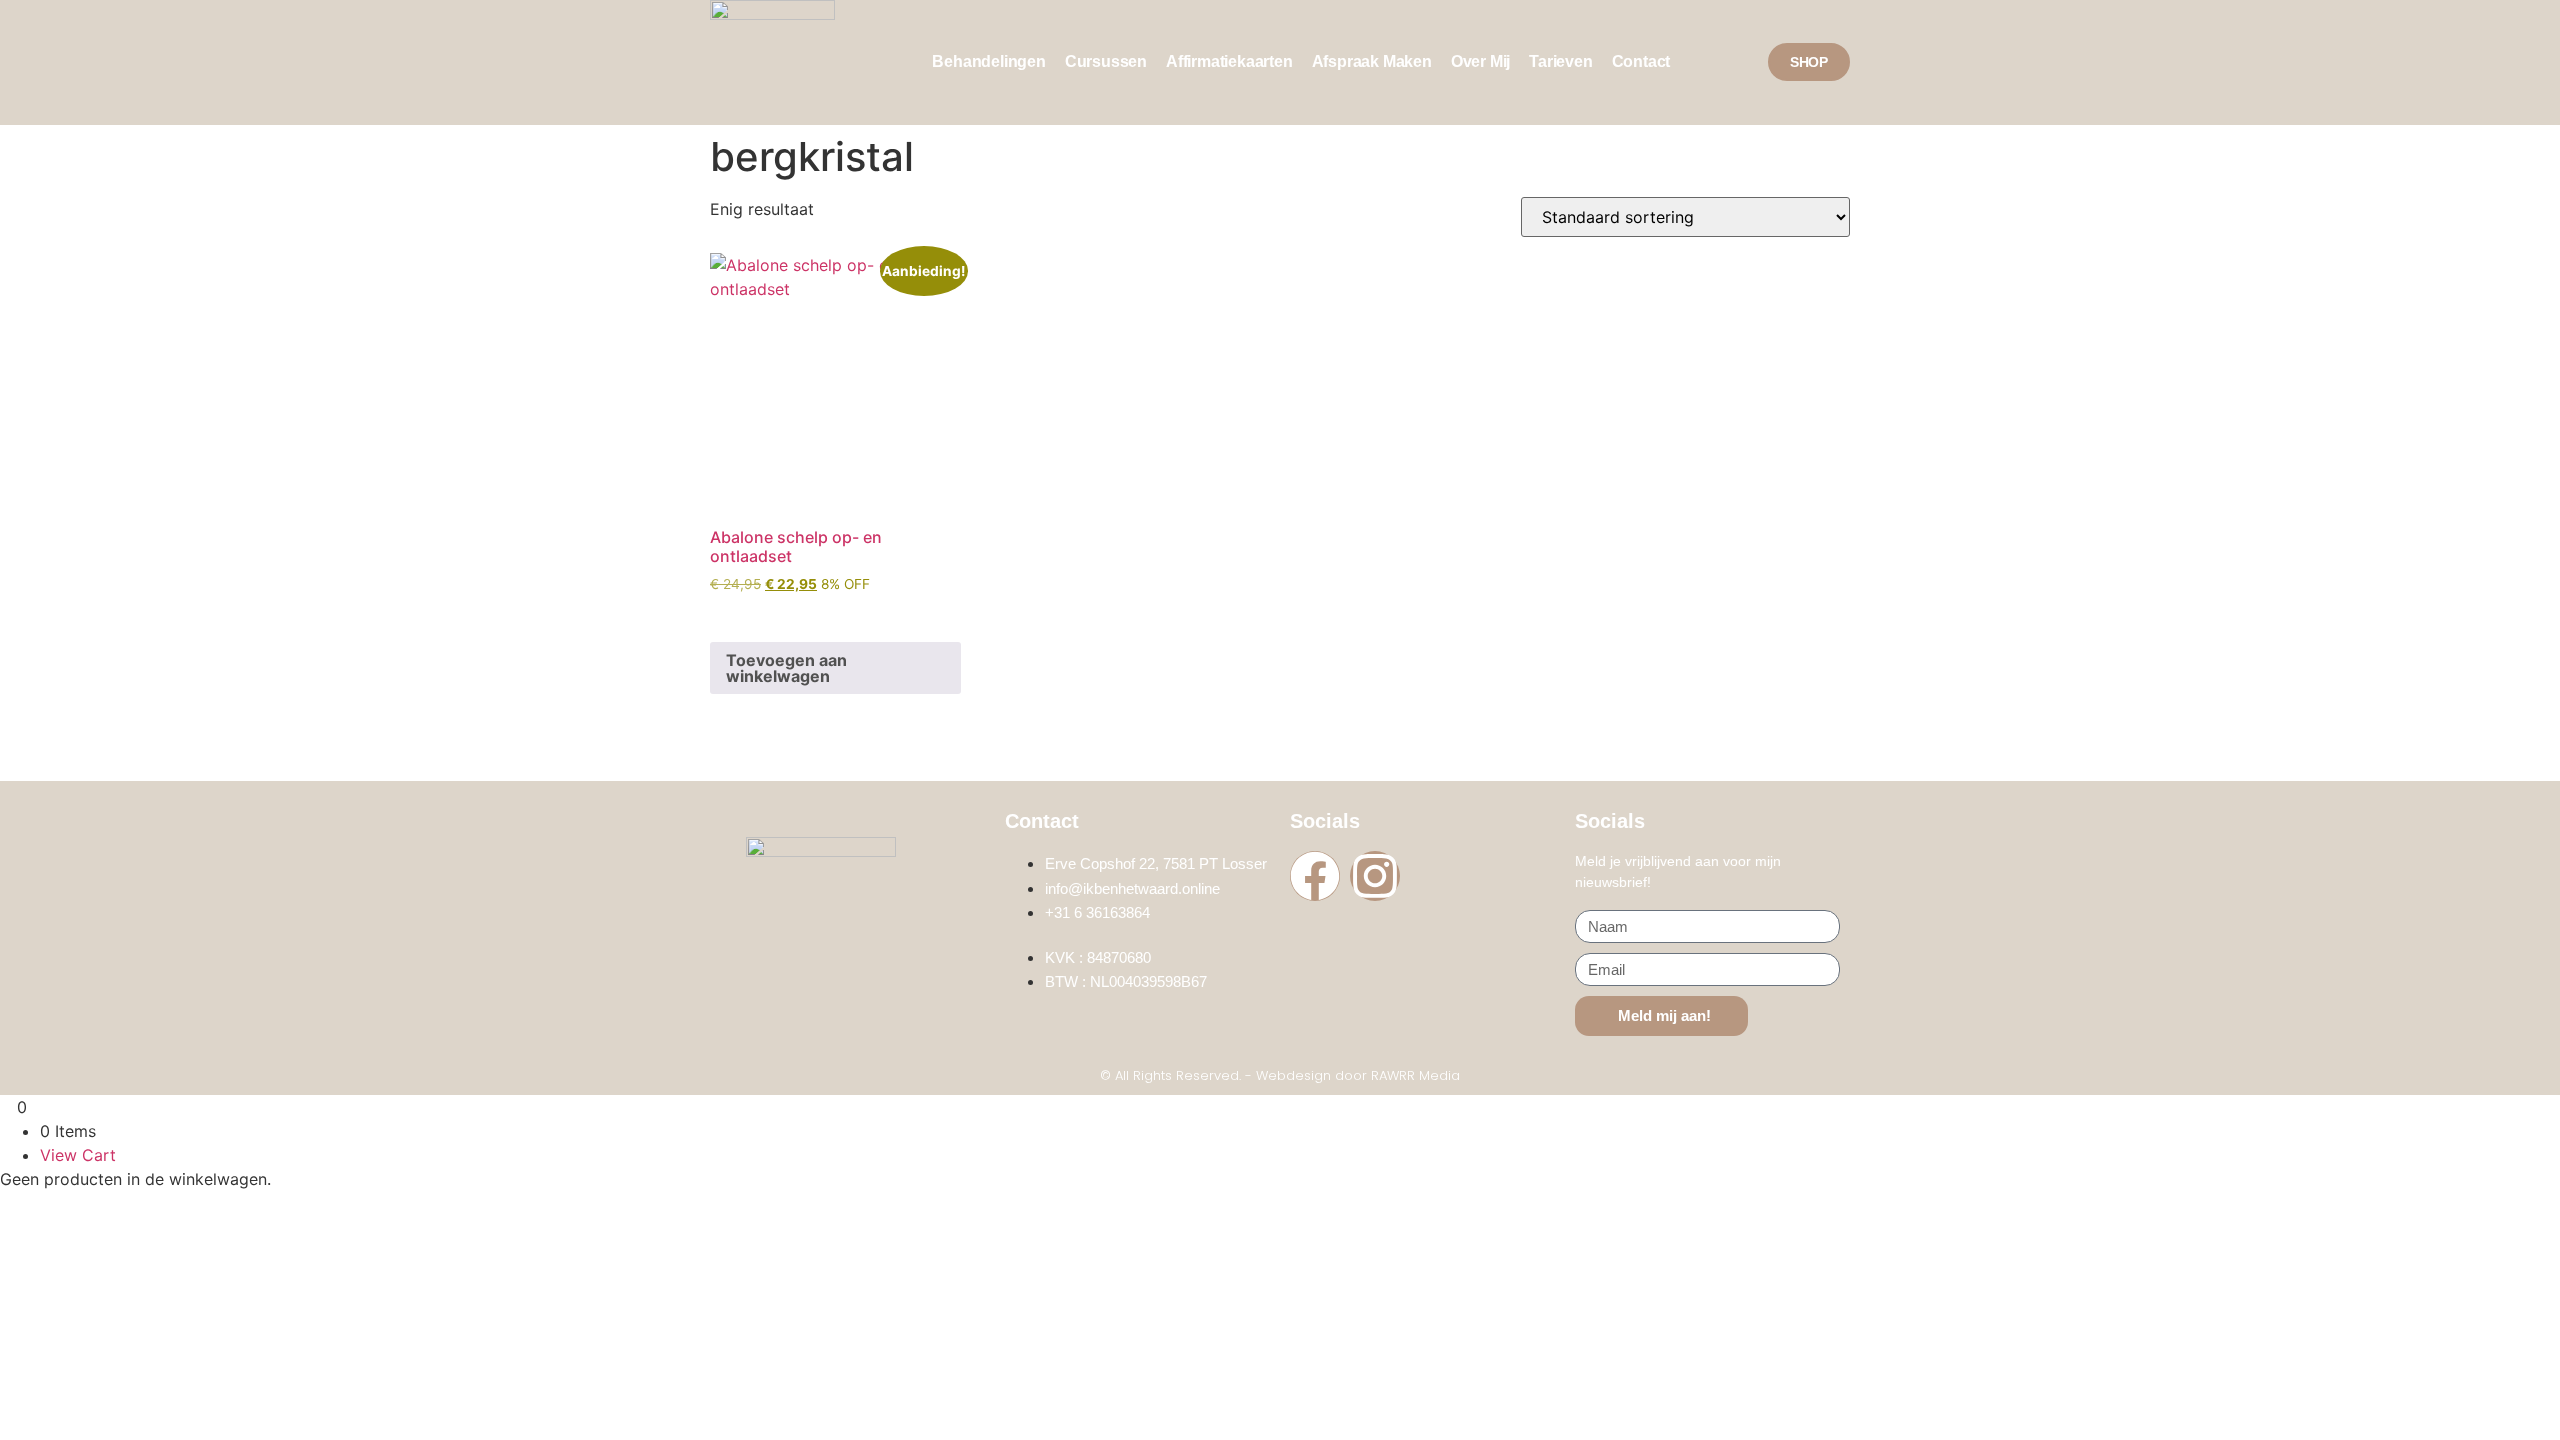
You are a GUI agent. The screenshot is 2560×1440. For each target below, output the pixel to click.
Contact (1641, 61)
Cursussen (1106, 61)
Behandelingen (988, 61)
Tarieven (1560, 61)
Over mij (1480, 61)
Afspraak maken (1372, 61)
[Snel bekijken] (744, 614)
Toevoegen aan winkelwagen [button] (786, 668)
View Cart (78, 1155)
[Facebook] (1315, 876)
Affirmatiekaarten (1229, 61)
